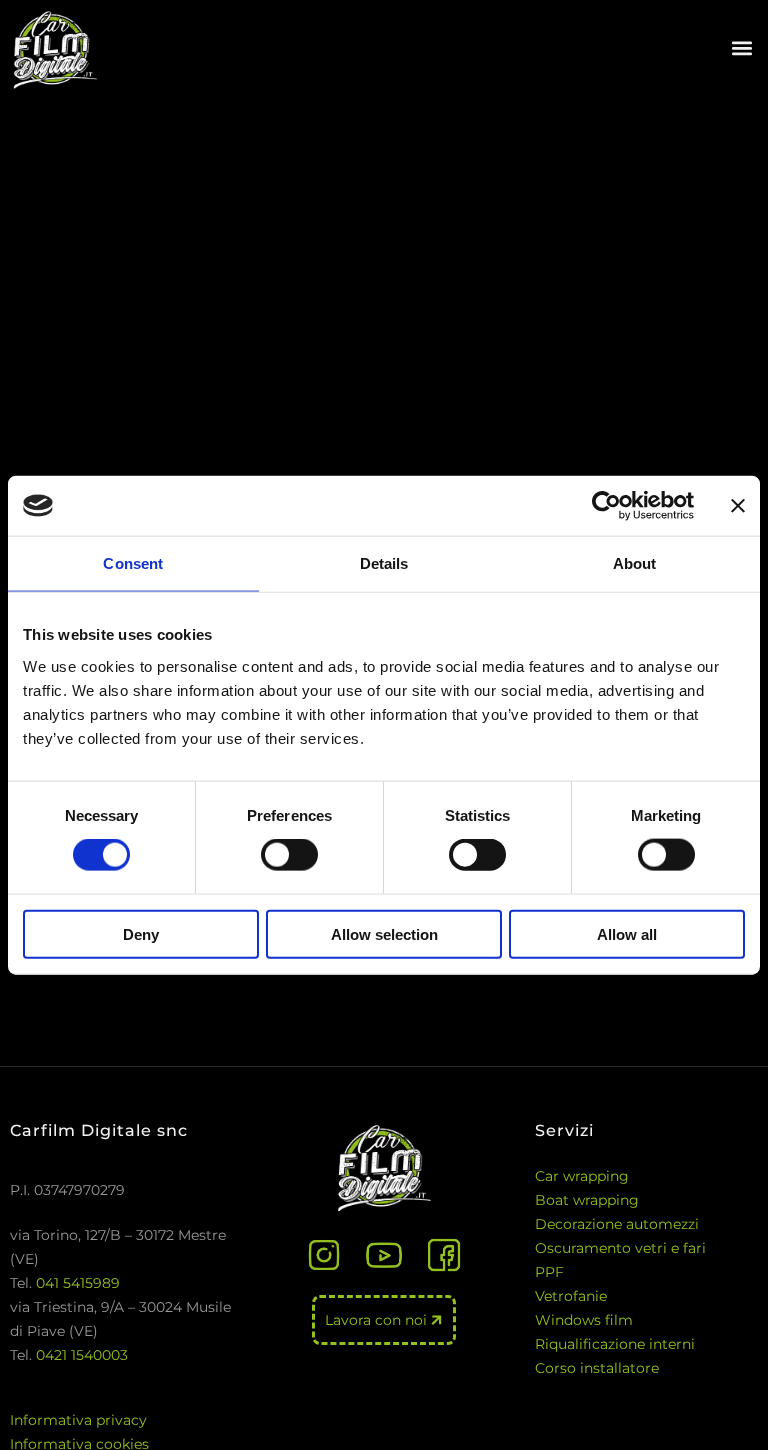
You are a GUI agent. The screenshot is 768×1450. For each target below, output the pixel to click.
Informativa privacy (78, 1420)
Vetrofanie (571, 1296)
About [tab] (635, 563)
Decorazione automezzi (617, 1224)
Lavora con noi (378, 1320)
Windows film (584, 1320)
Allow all (627, 933)
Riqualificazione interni (615, 1344)
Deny (141, 933)
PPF (549, 1272)
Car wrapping (582, 1176)
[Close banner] (738, 506)
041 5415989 (78, 1283)
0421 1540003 (82, 1355)
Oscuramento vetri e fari (620, 1248)
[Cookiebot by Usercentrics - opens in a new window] (606, 506)
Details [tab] (384, 563)
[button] (741, 48)
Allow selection (384, 933)
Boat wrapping (587, 1200)
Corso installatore (597, 1368)
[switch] (289, 855)
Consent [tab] (133, 563)
